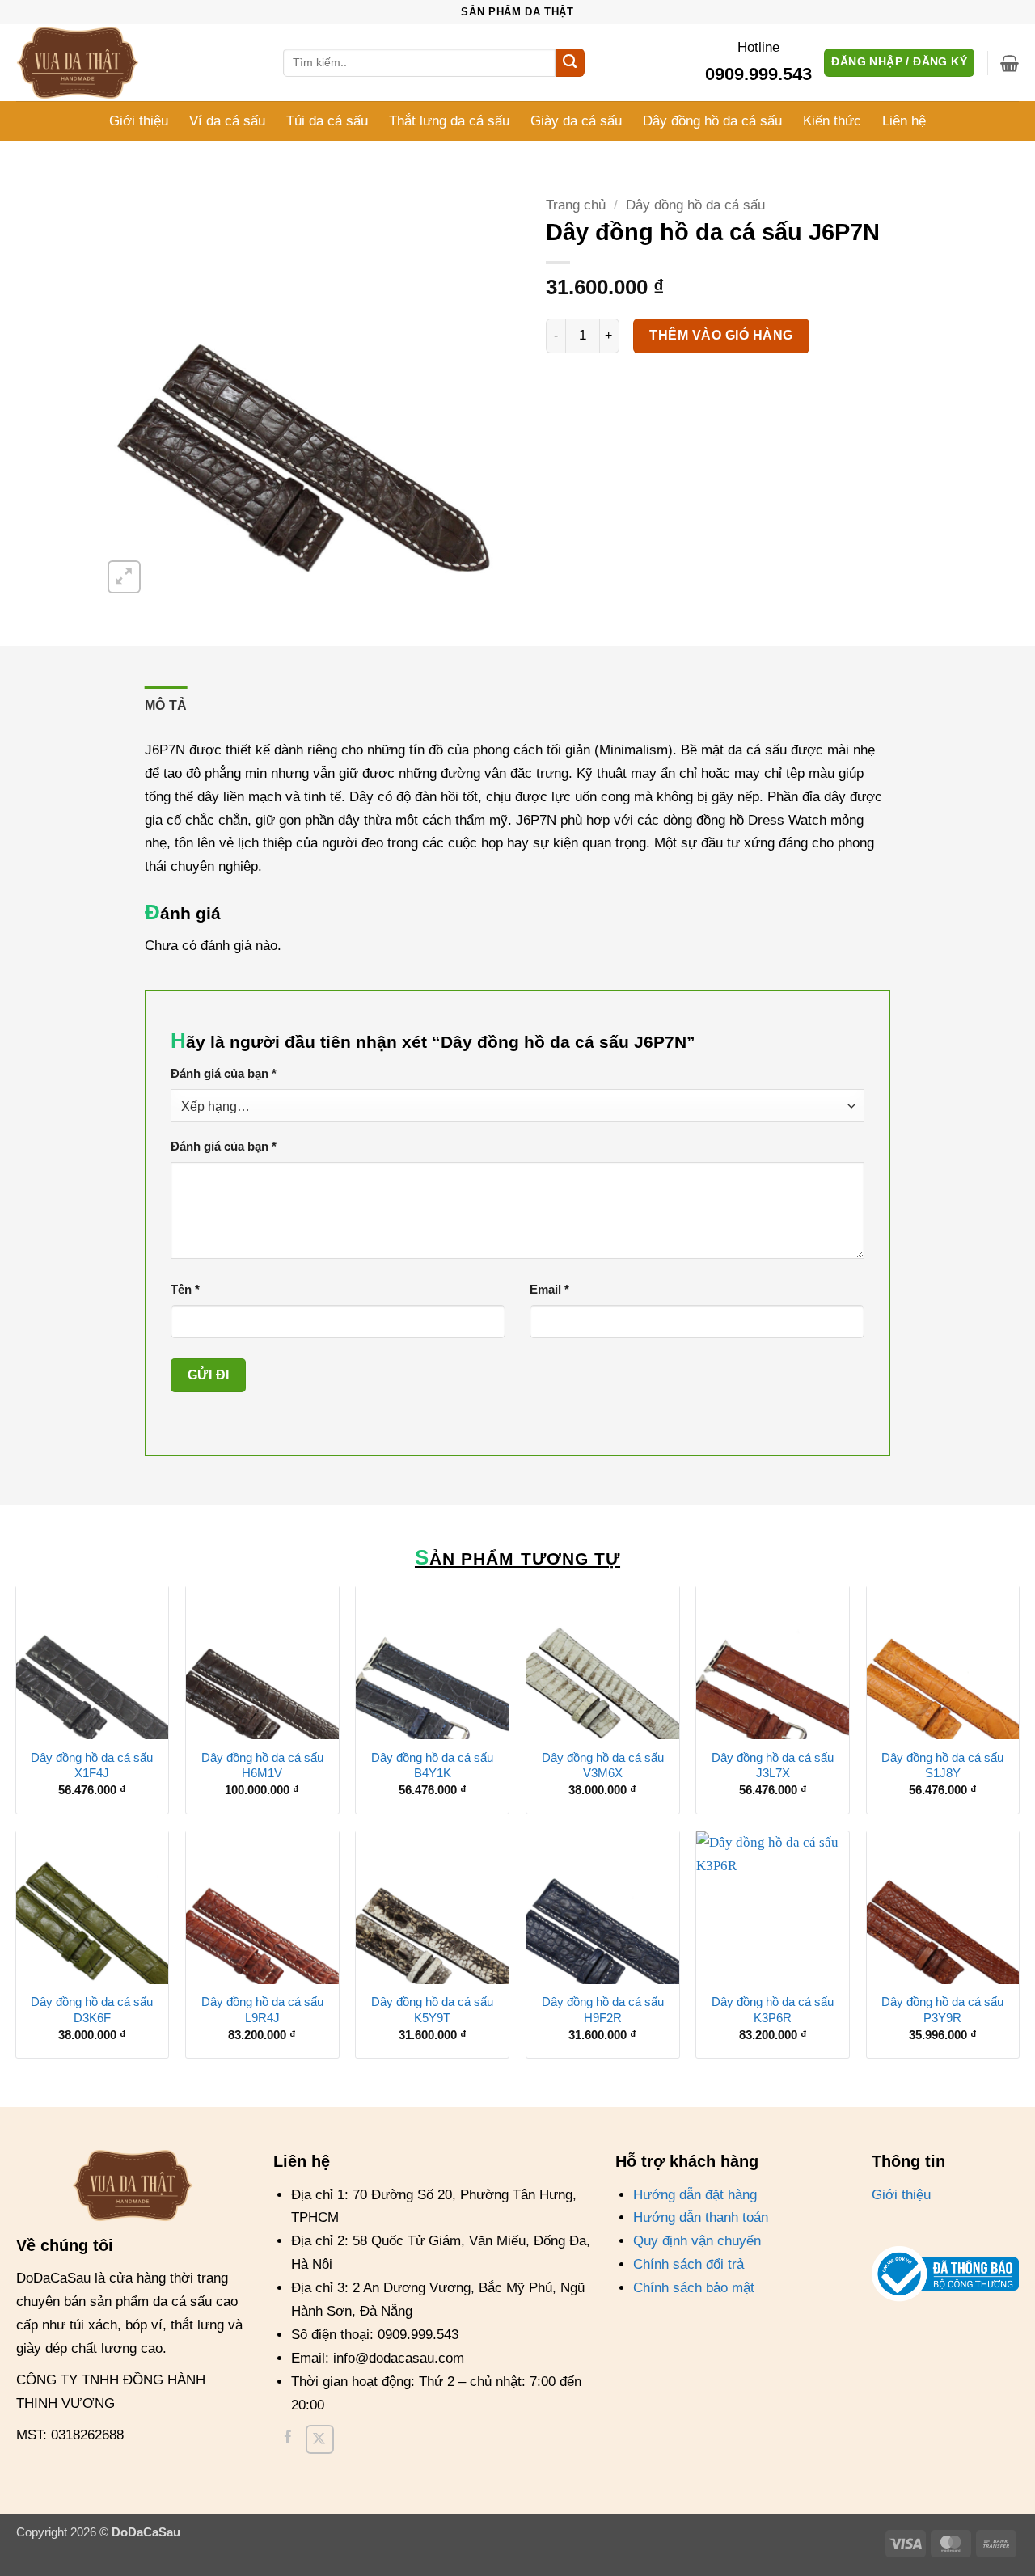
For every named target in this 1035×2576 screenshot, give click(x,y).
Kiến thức (832, 121)
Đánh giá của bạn (224, 1073)
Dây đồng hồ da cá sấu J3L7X (773, 1765)
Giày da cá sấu (576, 121)
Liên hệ (904, 121)
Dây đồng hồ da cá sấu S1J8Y (942, 1765)
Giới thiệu (139, 121)
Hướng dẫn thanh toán (701, 2217)
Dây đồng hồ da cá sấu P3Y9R (942, 2010)
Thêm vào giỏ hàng (721, 335)
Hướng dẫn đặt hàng (695, 2195)
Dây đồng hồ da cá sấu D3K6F (92, 2010)
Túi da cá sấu (327, 121)
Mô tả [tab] (166, 705)
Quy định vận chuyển (697, 2241)
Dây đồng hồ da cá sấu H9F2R (603, 2010)
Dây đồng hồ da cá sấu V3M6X (603, 1765)
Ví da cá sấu (227, 121)
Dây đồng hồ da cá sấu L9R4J (262, 2010)
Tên (185, 1289)
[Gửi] (570, 63)
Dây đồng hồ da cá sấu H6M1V (262, 1765)
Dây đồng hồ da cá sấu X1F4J (92, 1765)
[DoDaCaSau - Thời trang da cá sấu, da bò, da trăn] (97, 63)
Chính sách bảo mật (694, 2288)
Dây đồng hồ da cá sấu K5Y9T (432, 2010)
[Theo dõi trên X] (320, 2439)
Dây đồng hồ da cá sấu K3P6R (773, 2010)
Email (549, 1289)
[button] (1010, 63)
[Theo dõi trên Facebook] (288, 2439)
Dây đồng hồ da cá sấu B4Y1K (432, 1765)
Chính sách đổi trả (689, 2264)
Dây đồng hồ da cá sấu (712, 121)
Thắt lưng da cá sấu (449, 121)
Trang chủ (576, 205)
